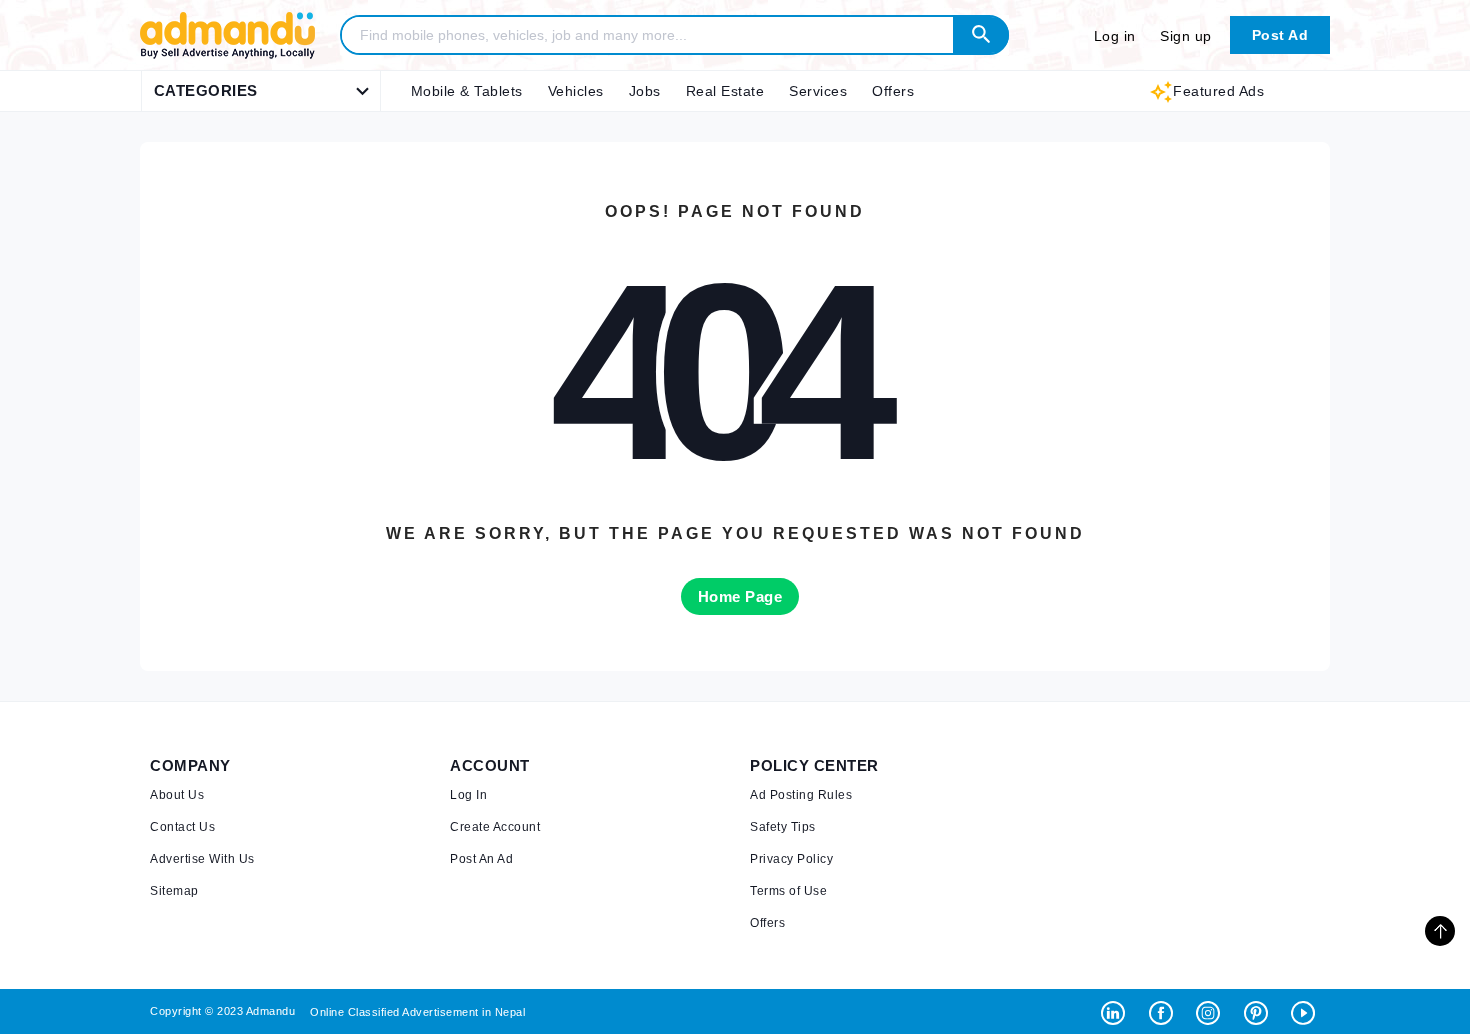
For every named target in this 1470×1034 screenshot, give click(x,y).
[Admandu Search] (981, 35)
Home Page (740, 596)
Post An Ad (481, 859)
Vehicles (576, 91)
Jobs (645, 91)
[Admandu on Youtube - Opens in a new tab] (1305, 1011)
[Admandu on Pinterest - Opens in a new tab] (1260, 1011)
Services (818, 91)
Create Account (495, 827)
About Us (177, 795)
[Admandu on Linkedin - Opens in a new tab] (1117, 1011)
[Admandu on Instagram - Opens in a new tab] (1212, 1011)
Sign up (1186, 36)
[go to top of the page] (1440, 931)
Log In (468, 795)
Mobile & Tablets (467, 91)
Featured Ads (1218, 91)
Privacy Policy (791, 859)
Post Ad (1280, 35)
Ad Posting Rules (801, 795)
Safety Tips (783, 827)
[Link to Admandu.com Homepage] (227, 55)
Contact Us (182, 827)
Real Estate (725, 91)
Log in (1115, 36)
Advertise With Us (202, 859)
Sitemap (174, 891)
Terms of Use (788, 891)
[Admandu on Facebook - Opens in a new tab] (1165, 1011)
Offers (893, 91)
